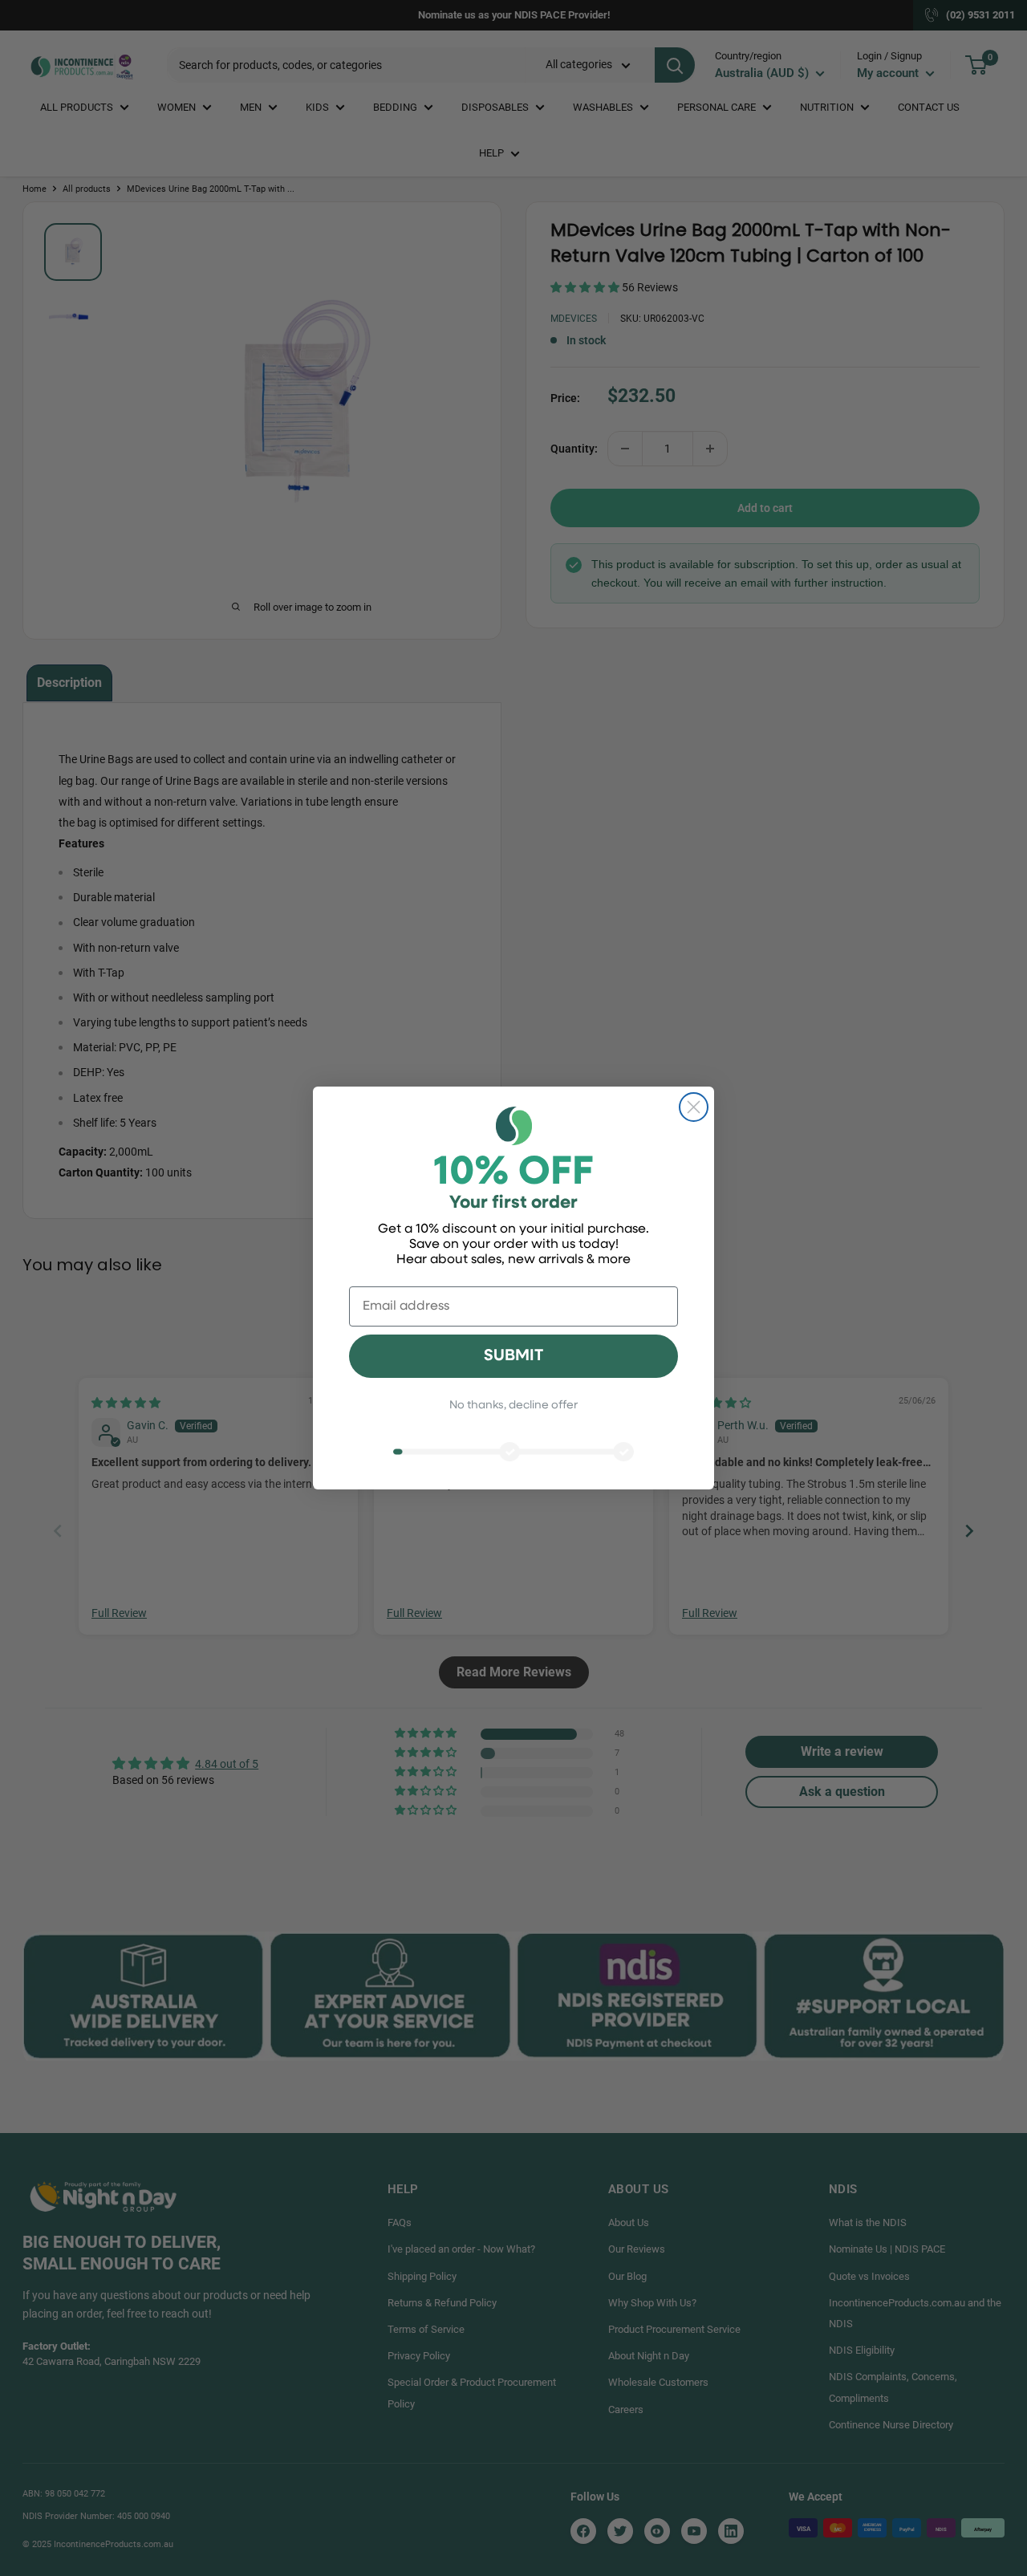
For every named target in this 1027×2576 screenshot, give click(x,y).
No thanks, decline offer (513, 1406)
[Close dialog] (694, 1107)
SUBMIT (513, 1356)
